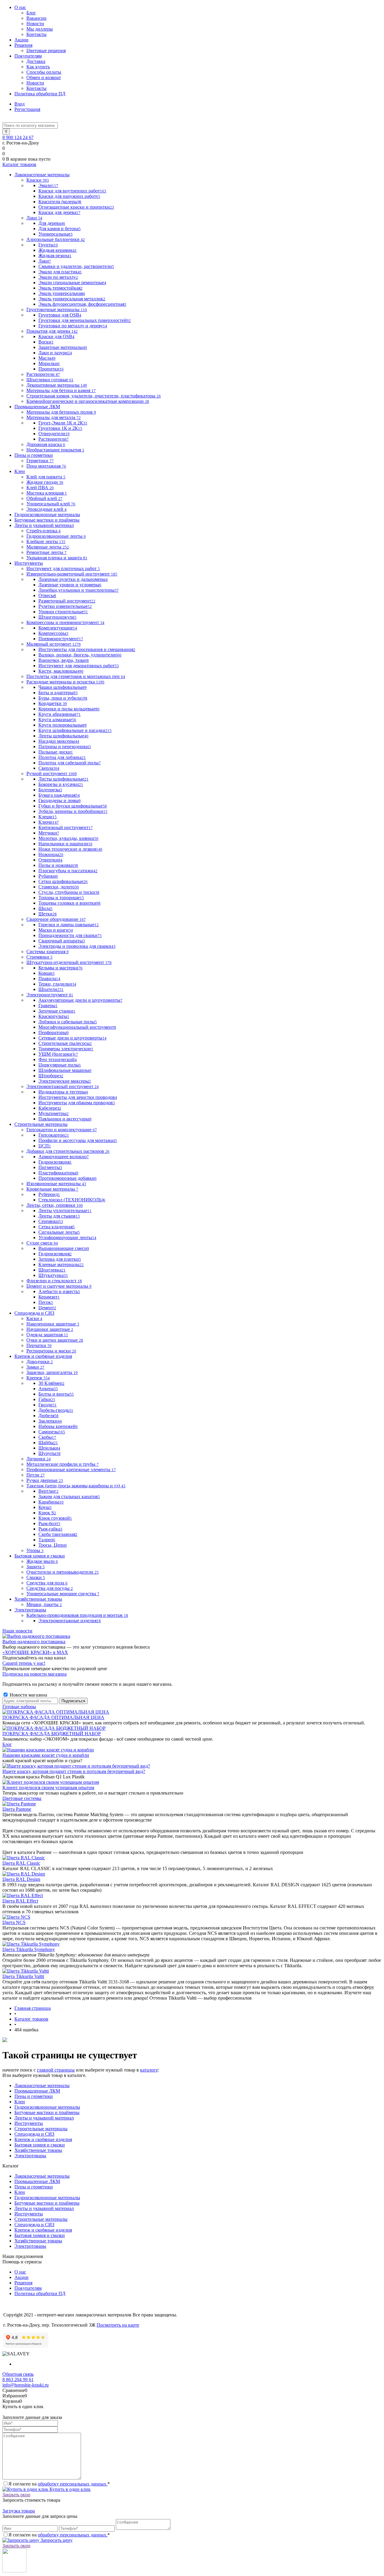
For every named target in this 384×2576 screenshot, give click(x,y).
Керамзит (49, 1297)
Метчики (49, 833)
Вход (19, 104)
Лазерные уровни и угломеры (70, 585)
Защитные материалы (63, 347)
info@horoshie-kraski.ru (25, 2385)
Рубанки (48, 876)
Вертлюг (48, 1491)
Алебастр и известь (59, 1291)
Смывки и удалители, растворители (76, 266)
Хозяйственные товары (38, 2150)
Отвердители (54, 434)
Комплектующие (58, 628)
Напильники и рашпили (65, 844)
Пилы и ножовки (58, 865)
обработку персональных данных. (73, 2484)
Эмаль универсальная (62, 293)
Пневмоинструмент (61, 639)
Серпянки (51, 1221)
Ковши (46, 973)
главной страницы (56, 2070)
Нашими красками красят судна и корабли (46, 1755)
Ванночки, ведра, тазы (64, 660)
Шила (45, 908)
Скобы (47, 1437)
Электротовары (30, 2156)
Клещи (48, 817)
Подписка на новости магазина (34, 1674)
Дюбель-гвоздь (56, 1410)
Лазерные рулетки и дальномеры (73, 579)
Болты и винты (56, 1394)
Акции (21, 40)
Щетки (48, 914)
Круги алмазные (57, 720)
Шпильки (49, 1448)
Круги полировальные (63, 725)
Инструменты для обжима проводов (77, 1103)
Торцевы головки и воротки (69, 903)
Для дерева (52, 223)
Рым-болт (49, 1523)
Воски (46, 342)
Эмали (48, 185)
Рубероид (49, 1194)
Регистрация (27, 109)
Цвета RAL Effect (20, 1901)
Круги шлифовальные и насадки (75, 730)
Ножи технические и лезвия (70, 849)
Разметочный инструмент (67, 601)
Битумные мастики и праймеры (47, 2112)
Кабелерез (50, 1108)
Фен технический (58, 1059)
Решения (23, 45)
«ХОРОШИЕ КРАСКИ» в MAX (35, 1652)
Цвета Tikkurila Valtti (23, 1976)
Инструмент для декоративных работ (79, 666)
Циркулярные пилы (60, 1065)
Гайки (47, 1399)
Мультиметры (54, 1113)
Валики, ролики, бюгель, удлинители (80, 655)
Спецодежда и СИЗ (34, 2134)
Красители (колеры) (60, 202)
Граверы (48, 1005)
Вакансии (36, 18)
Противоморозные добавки (67, 1178)
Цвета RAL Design (21, 1879)
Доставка (36, 61)
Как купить (38, 67)
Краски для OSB (56, 336)
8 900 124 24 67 (18, 137)
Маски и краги (56, 930)
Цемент (47, 1308)
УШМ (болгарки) (58, 1054)
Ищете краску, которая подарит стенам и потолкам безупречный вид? (74, 1771)
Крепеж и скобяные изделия (43, 2139)
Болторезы (50, 790)
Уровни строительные (63, 612)
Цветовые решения (46, 51)
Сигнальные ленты (59, 1232)
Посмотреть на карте (118, 2325)
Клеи (20, 2102)
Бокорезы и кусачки (61, 784)
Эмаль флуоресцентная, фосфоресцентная (82, 304)
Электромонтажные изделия (70, 1621)
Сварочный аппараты (62, 941)
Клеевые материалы (61, 1264)
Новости (35, 24)
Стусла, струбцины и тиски (69, 892)
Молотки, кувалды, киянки (68, 838)
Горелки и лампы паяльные (69, 925)
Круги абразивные (60, 714)
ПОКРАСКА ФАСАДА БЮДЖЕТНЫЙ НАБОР (52, 1734)
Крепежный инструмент (66, 827)
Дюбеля (48, 1416)
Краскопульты (54, 1016)
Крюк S (47, 1513)
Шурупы (49, 1453)
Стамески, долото (59, 887)
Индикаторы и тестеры (63, 1092)
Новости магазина (28, 1695)
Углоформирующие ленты (67, 1237)
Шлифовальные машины (65, 1070)
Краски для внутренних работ (72, 191)
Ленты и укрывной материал (44, 2118)
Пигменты (50, 1167)
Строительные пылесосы (65, 1043)
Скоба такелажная (58, 1534)
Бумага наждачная (59, 795)
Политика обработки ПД (40, 94)
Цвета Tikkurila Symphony (29, 1949)
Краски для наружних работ (69, 196)
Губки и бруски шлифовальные (73, 806)
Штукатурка (53, 1275)
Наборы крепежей (58, 1426)
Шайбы (48, 1443)
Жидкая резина (55, 256)
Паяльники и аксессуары (65, 1119)
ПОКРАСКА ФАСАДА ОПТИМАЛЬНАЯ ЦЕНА (53, 1717)
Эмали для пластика (60, 272)
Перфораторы (54, 1032)
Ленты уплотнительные (65, 1211)
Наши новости (17, 1631)
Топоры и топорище (61, 898)
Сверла (49, 768)
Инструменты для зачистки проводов (78, 1097)
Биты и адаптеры (58, 693)
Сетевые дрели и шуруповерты (72, 1038)
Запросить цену (56, 2540)
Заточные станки (57, 1011)
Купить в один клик (69, 2489)
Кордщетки (53, 703)
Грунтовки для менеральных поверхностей (85, 320)
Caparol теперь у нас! (24, 1663)
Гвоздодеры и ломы (60, 800)
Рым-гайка (50, 1529)
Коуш (45, 1507)
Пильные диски (56, 752)
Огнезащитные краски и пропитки (76, 207)
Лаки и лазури (55, 353)
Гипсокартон (54, 1135)
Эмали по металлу (58, 277)
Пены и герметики (34, 2096)
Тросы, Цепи (53, 1545)
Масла (47, 358)
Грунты (48, 245)
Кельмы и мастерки (60, 968)
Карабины (51, 1502)
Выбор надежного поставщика (34, 1642)
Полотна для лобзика (62, 757)
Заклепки (50, 1421)
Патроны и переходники (65, 747)
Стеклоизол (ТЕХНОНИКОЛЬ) (72, 1200)
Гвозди (48, 1405)
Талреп (47, 1540)
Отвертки (50, 860)
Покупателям (28, 56)
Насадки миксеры (59, 741)
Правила (49, 979)
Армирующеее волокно (64, 1157)
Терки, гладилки (57, 984)
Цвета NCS (14, 1922)
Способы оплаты (44, 72)
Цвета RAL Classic (21, 1863)
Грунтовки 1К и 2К (60, 428)
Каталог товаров (19, 164)
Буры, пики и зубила (63, 698)
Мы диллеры (40, 29)
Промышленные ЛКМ (37, 2091)
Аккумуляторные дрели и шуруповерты (80, 1000)
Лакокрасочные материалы (42, 2085)
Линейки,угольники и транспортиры (79, 590)
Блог (31, 13)
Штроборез (51, 1076)
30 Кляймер (51, 1383)
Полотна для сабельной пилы (70, 763)
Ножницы (51, 854)
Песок (46, 1302)
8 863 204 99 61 (18, 2380)
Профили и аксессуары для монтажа (78, 1140)
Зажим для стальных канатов (69, 1496)
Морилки (49, 363)
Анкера (48, 1389)
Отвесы (47, 595)
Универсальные (55, 234)
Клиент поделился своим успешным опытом (48, 1788)
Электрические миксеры (65, 1081)
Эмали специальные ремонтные (72, 283)
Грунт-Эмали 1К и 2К (63, 423)
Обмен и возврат (44, 77)
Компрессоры (53, 633)
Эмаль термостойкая (60, 288)
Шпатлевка (52, 1270)
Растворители (54, 439)
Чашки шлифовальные (63, 687)
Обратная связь (18, 2374)
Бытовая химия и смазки (40, 2145)
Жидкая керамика (58, 250)
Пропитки (51, 369)
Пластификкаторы (58, 1173)
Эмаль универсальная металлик (72, 299)
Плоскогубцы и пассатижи (68, 871)
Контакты (36, 34)
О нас (20, 7)
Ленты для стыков (59, 1216)
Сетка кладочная (57, 1227)
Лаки (45, 261)
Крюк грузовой (55, 1518)
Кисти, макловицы (61, 671)
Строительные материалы (41, 2129)
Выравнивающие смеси (64, 1248)
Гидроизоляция (55, 1162)
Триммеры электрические (66, 1049)
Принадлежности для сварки (70, 935)
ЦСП (45, 1146)
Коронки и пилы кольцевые (69, 709)
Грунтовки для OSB (60, 315)
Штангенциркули (57, 617)
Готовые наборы (19, 1707)
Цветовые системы (22, 1798)
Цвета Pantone (17, 1809)
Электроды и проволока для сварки (77, 946)
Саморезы (52, 1432)
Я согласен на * (59, 2484)
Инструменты (29, 2123)
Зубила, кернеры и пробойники (73, 811)
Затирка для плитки (60, 1259)
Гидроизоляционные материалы (47, 2107)
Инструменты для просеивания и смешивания (87, 649)
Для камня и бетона (60, 229)
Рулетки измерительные (65, 606)
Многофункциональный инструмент (77, 1027)
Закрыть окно (16, 2495)
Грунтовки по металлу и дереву (73, 326)
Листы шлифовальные (63, 779)
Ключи (49, 822)
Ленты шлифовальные (63, 736)
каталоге (149, 2070)
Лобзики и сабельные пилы (68, 1022)
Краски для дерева (59, 212)
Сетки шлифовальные (63, 881)
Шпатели (51, 989)
